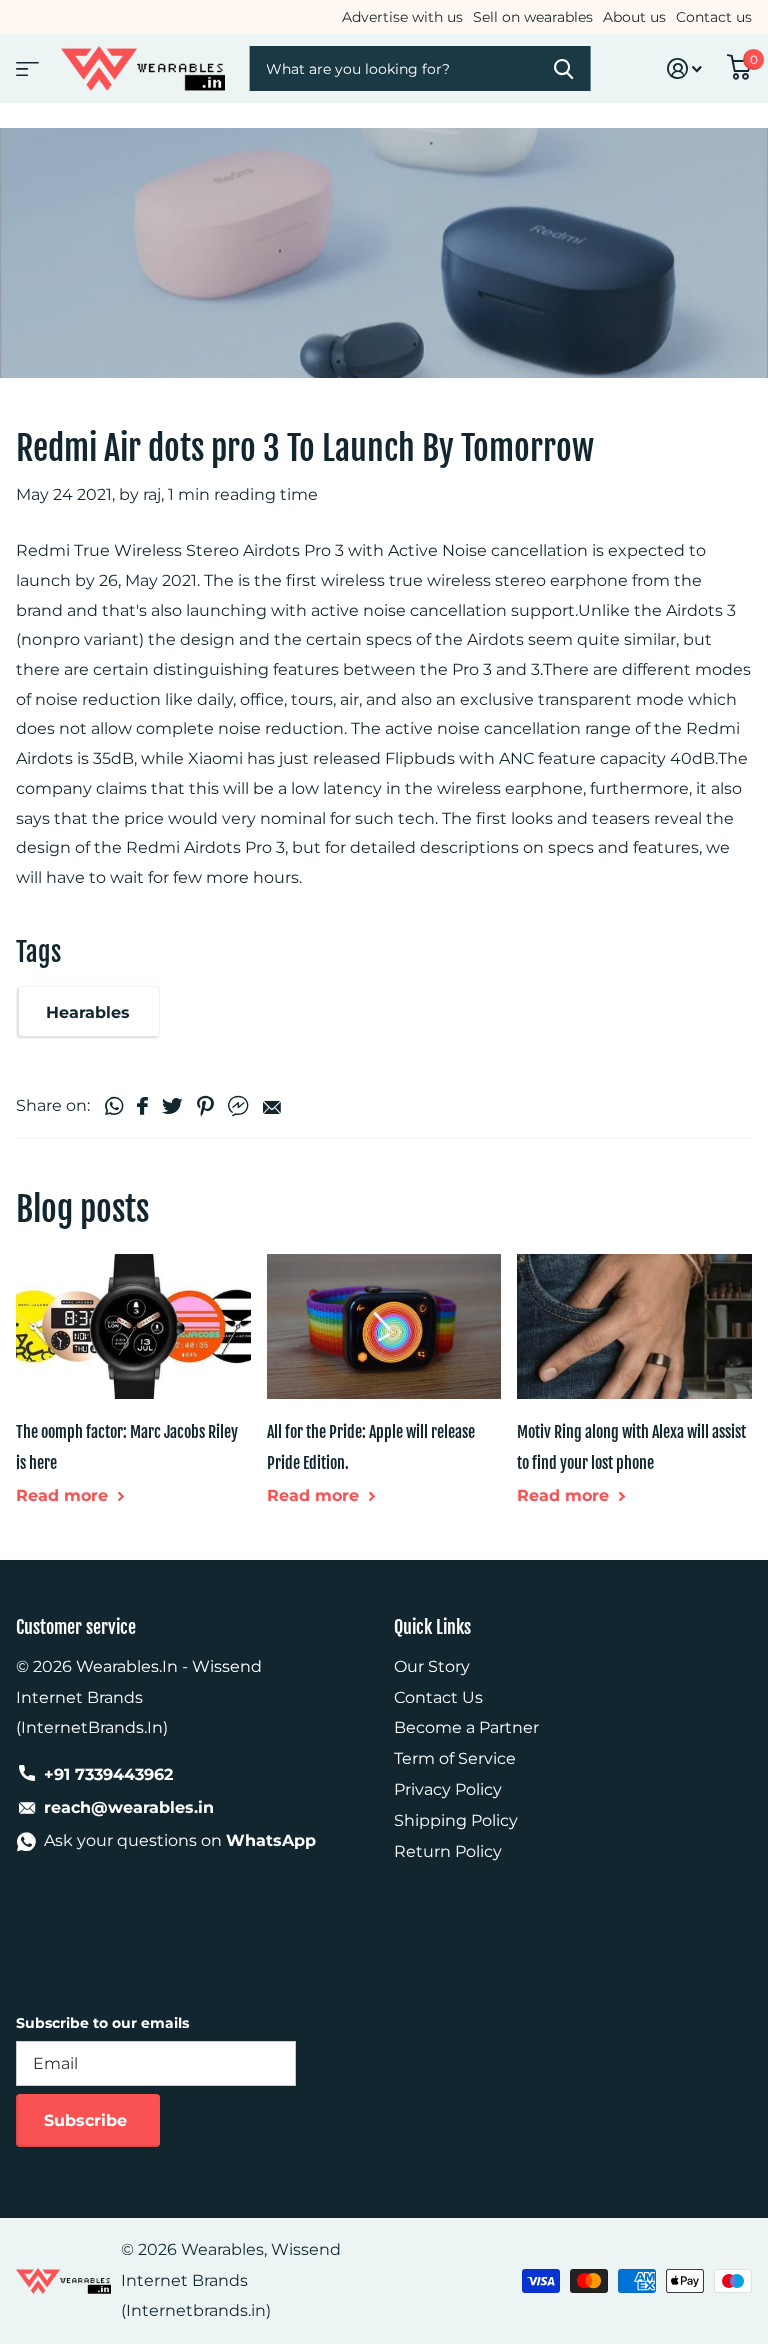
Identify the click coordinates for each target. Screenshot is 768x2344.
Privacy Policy (448, 1789)
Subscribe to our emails (102, 2023)
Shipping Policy (456, 1820)
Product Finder (25, 62)
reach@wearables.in (129, 1807)
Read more (64, 1495)
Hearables (88, 1012)
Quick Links (432, 1627)
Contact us (714, 17)
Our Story (432, 1666)
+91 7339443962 (108, 1774)
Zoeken (562, 68)
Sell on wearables (533, 17)
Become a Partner (466, 1727)
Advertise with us (402, 17)
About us (634, 17)
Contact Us (438, 1697)
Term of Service (455, 1758)
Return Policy (448, 1851)
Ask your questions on (180, 1840)
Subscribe (88, 2120)
